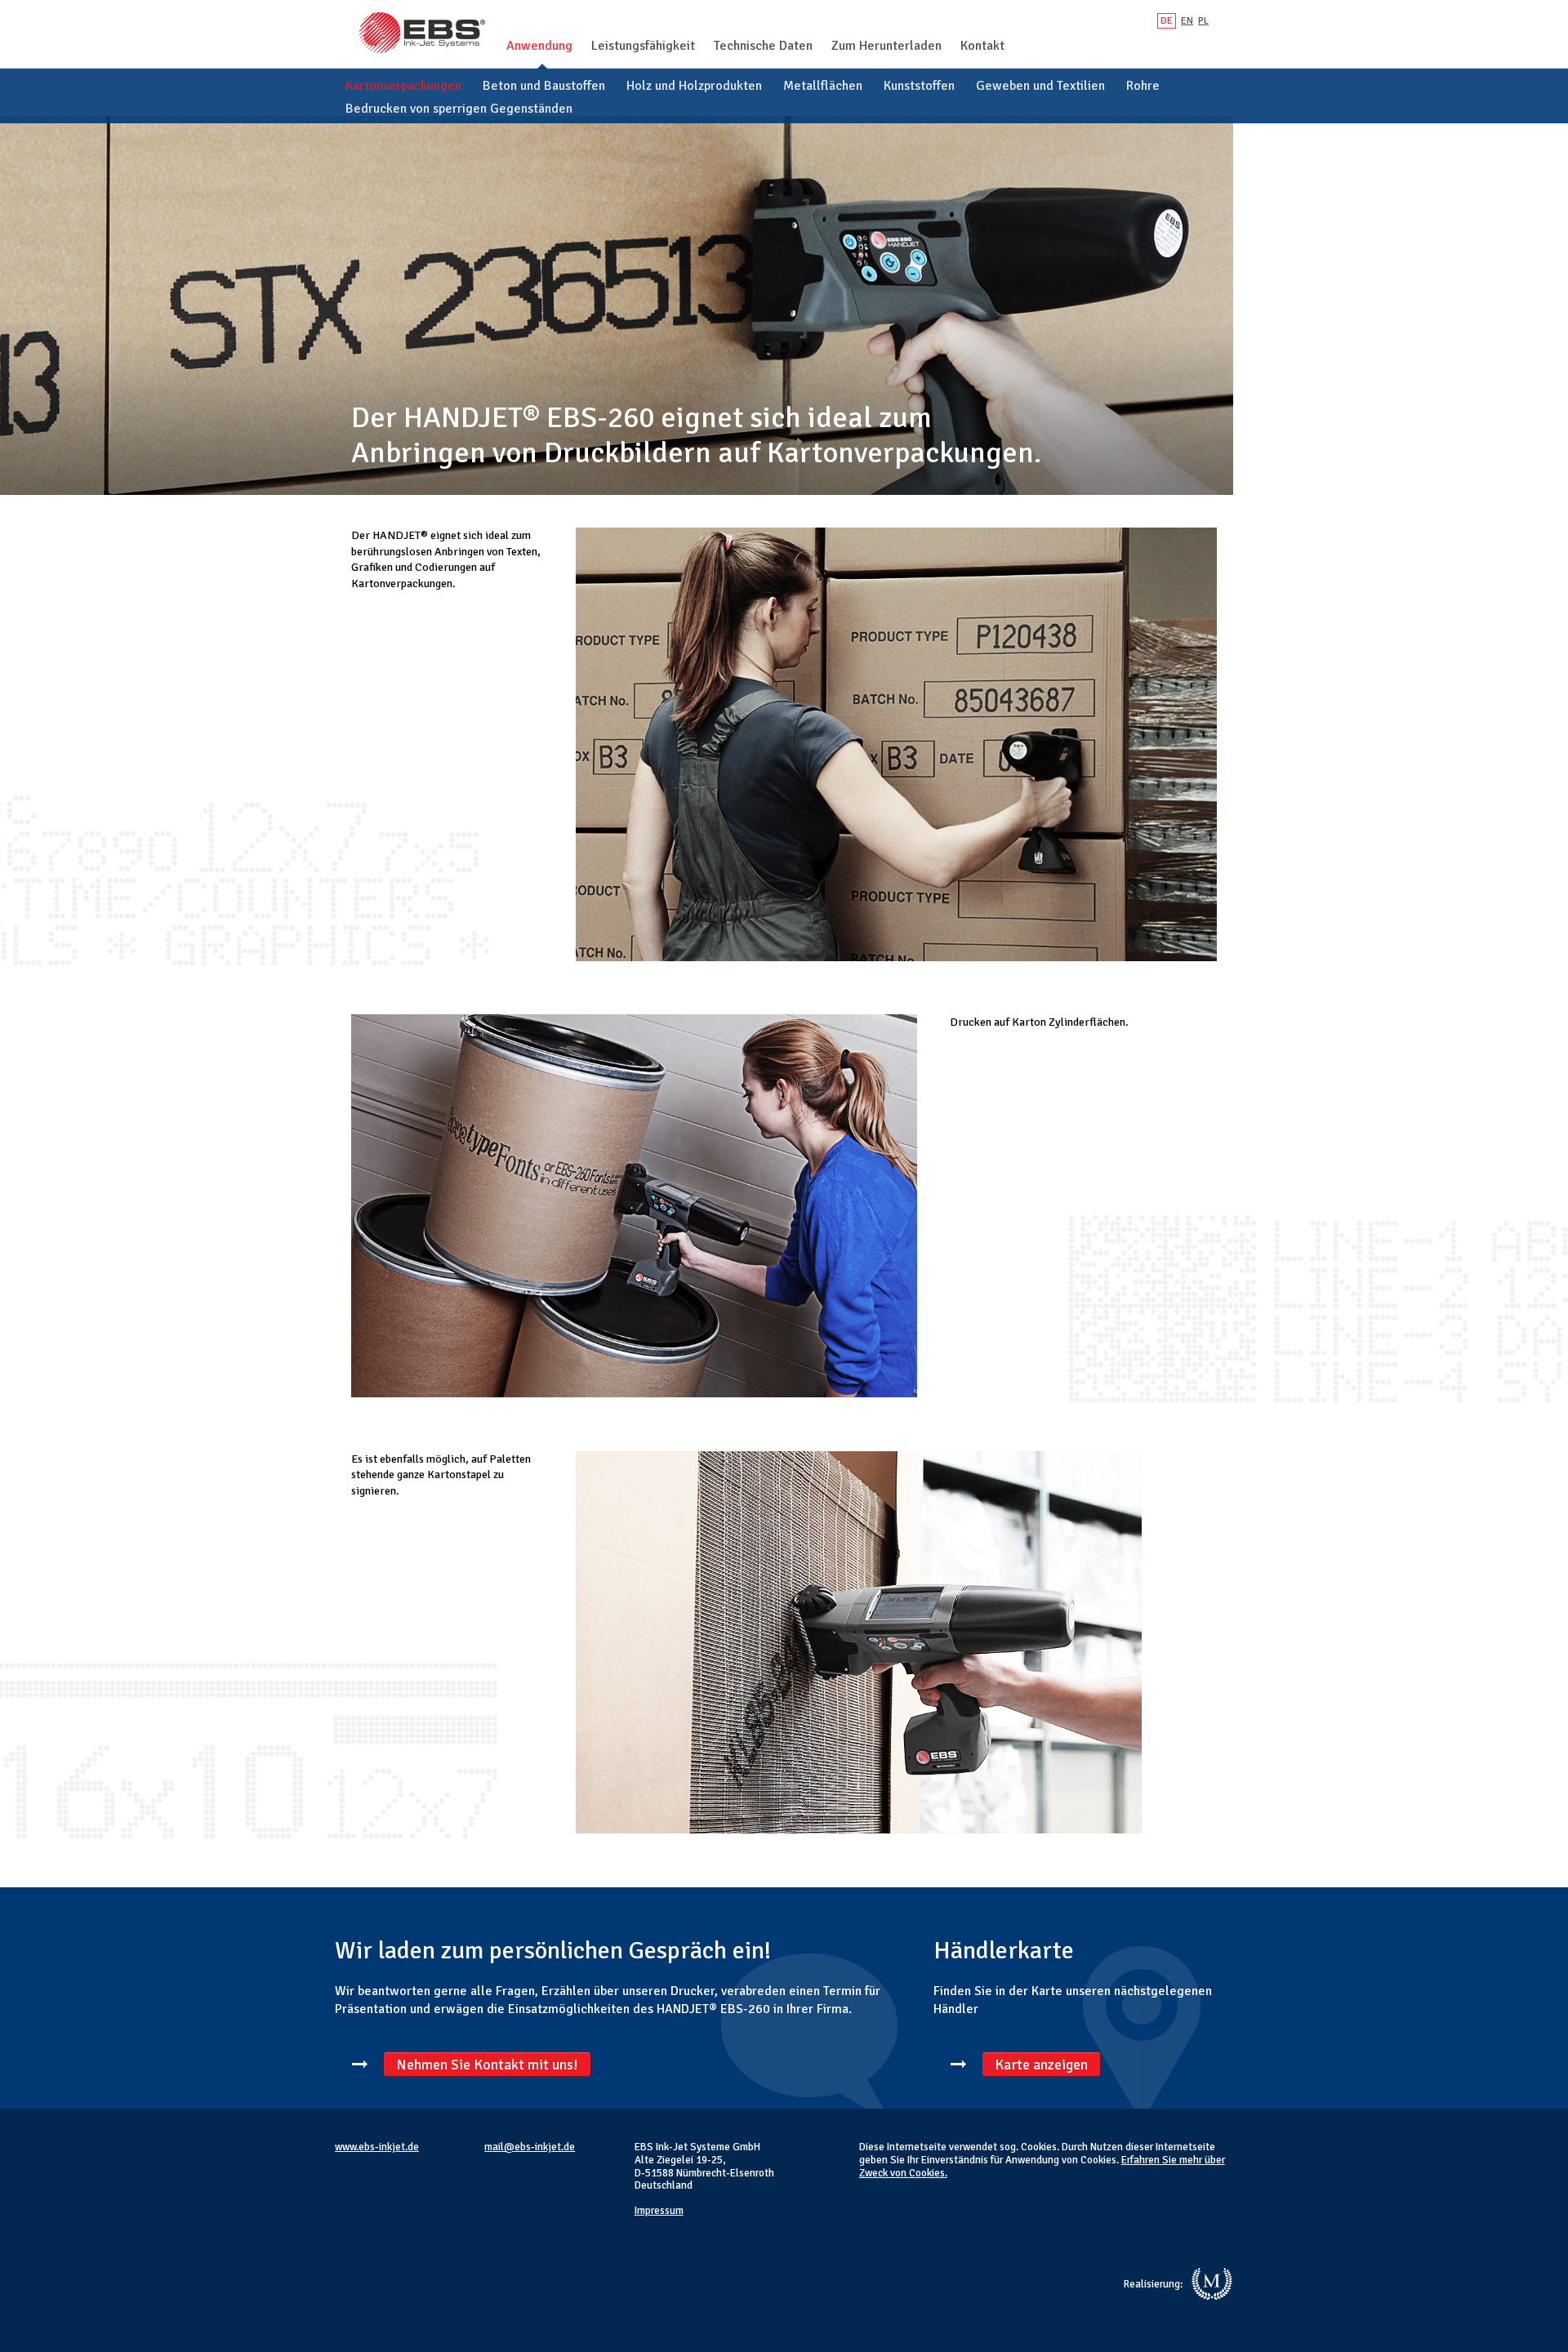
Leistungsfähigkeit (643, 46)
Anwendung (539, 46)
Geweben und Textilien (1040, 86)
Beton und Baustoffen (544, 86)
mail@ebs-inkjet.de (530, 2147)
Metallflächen (823, 86)
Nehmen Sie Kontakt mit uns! (487, 2065)
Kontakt (982, 46)
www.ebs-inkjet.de (377, 2147)
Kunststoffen (919, 86)
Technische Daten (763, 46)
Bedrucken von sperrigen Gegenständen (459, 109)
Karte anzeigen (1041, 2065)
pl (1203, 21)
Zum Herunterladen (886, 46)
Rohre (1143, 86)
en (1187, 21)
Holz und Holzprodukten (694, 86)
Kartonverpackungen (403, 86)
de (1167, 21)
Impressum (659, 2211)
